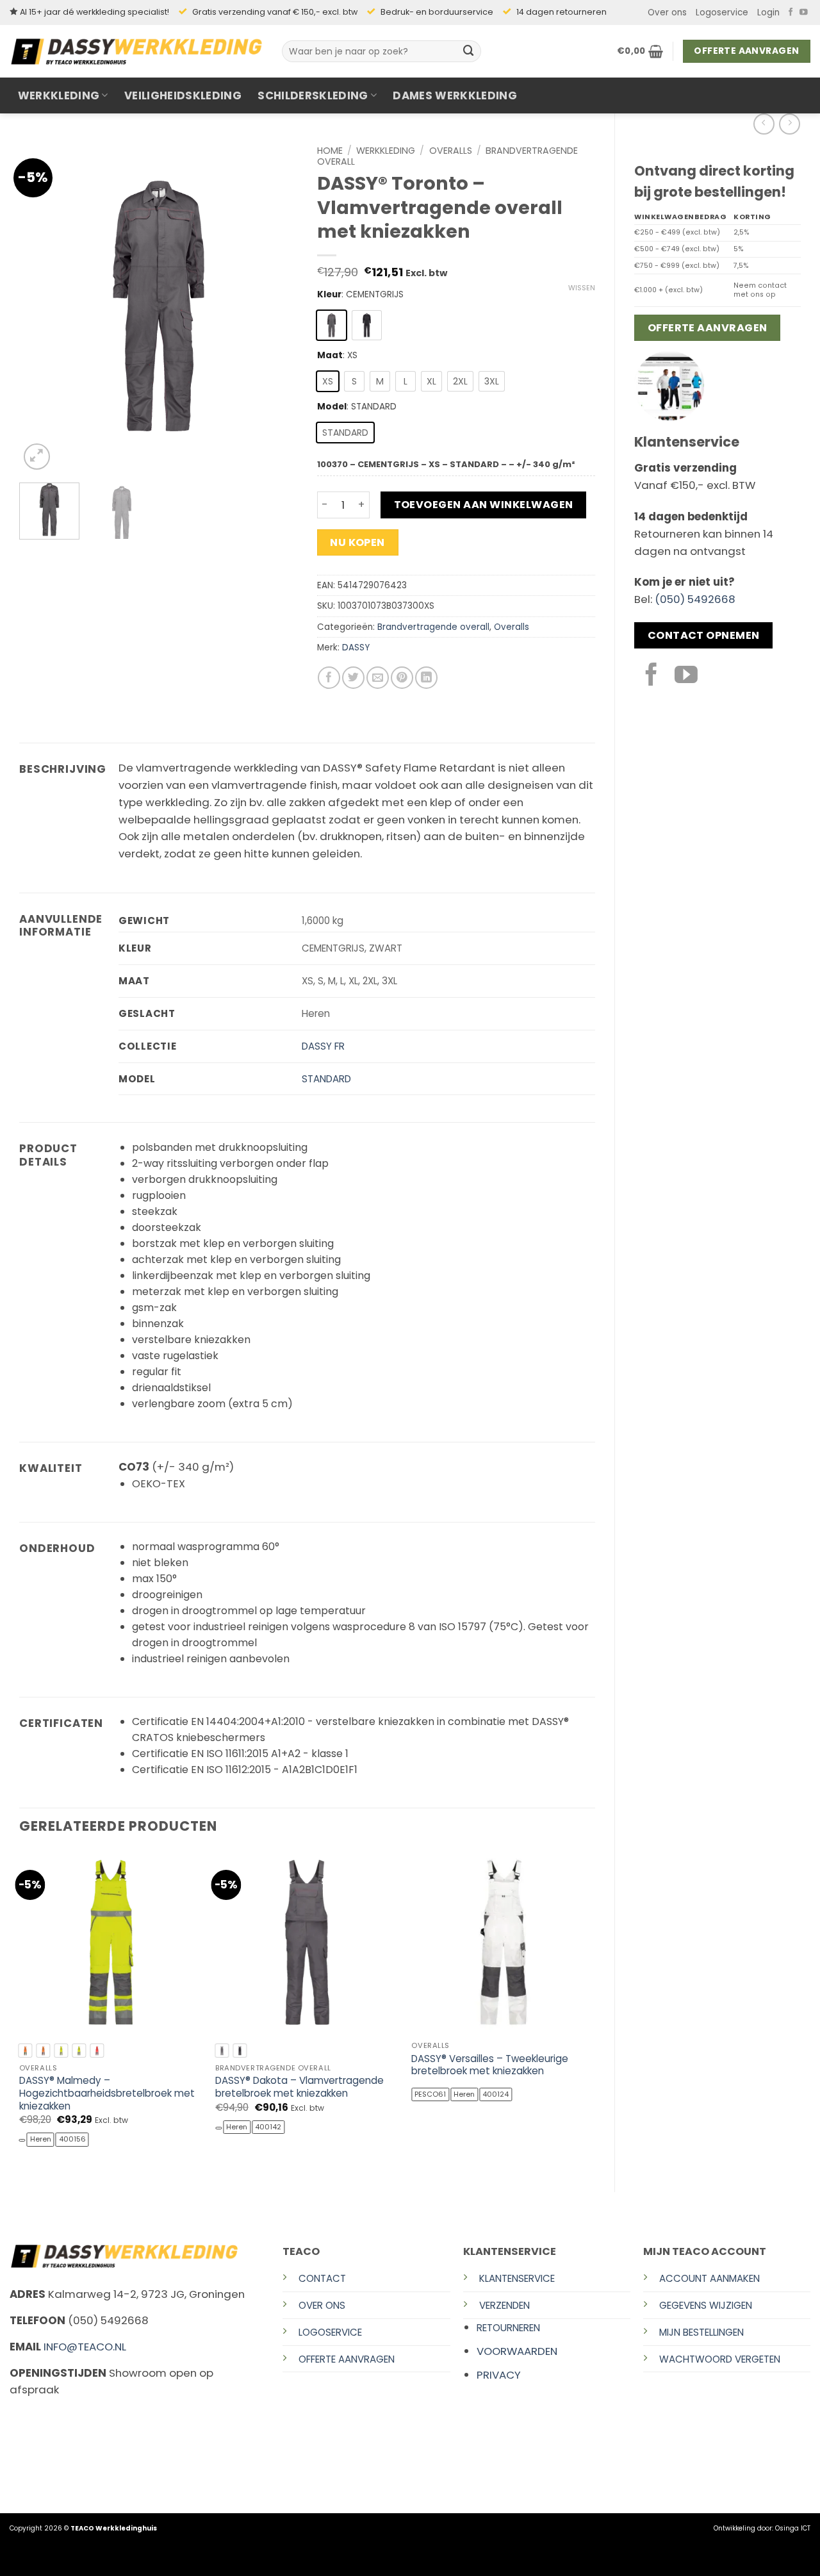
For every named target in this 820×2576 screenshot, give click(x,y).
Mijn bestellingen (701, 2332)
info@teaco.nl (85, 2347)
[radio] (332, 325)
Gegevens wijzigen (706, 2305)
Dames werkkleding (455, 95)
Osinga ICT (793, 2528)
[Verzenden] (469, 51)
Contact (322, 2278)
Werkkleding (59, 95)
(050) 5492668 (695, 599)
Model (332, 407)
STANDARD (326, 1079)
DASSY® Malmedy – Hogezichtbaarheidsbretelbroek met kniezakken (107, 2093)
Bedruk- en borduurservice (437, 12)
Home (330, 151)
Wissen (582, 288)
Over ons (667, 12)
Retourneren (508, 2328)
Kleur (329, 295)
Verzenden (504, 2305)
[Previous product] (790, 124)
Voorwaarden (517, 2351)
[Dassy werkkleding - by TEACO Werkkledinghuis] (136, 51)
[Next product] (764, 124)
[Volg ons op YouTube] (804, 13)
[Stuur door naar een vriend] (378, 678)
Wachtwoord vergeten (720, 2359)
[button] (768, 13)
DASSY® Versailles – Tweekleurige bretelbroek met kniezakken (490, 2065)
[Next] (276, 306)
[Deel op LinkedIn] (426, 678)
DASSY (356, 648)
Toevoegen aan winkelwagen (484, 505)
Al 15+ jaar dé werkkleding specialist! (94, 12)
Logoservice (722, 12)
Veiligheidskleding (183, 95)
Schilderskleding (313, 95)
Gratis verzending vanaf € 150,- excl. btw (275, 12)
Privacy (499, 2375)
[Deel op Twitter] (353, 678)
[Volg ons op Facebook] (791, 13)
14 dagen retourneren (562, 12)
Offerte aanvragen (347, 2359)
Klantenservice (517, 2278)
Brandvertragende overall (433, 627)
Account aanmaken (709, 2278)
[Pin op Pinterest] (402, 678)
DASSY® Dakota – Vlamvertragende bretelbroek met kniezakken (299, 2087)
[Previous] (41, 306)
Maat (330, 356)
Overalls (451, 151)
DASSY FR (323, 1046)
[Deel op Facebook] (329, 678)
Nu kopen (357, 542)
